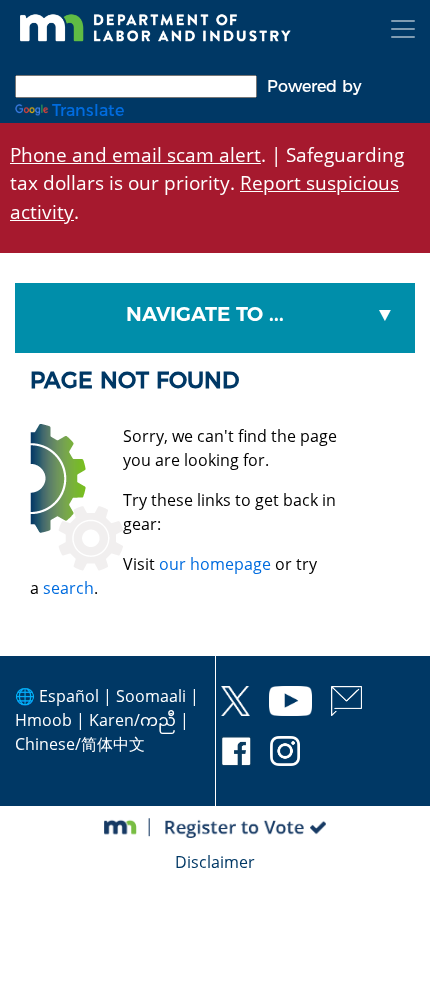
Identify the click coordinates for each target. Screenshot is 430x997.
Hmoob (43, 720)
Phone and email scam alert (135, 154)
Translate (88, 110)
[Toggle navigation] (403, 29)
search (68, 588)
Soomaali (151, 696)
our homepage (215, 564)
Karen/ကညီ (132, 720)
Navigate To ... (205, 314)
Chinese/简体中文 (80, 744)
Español (69, 696)
